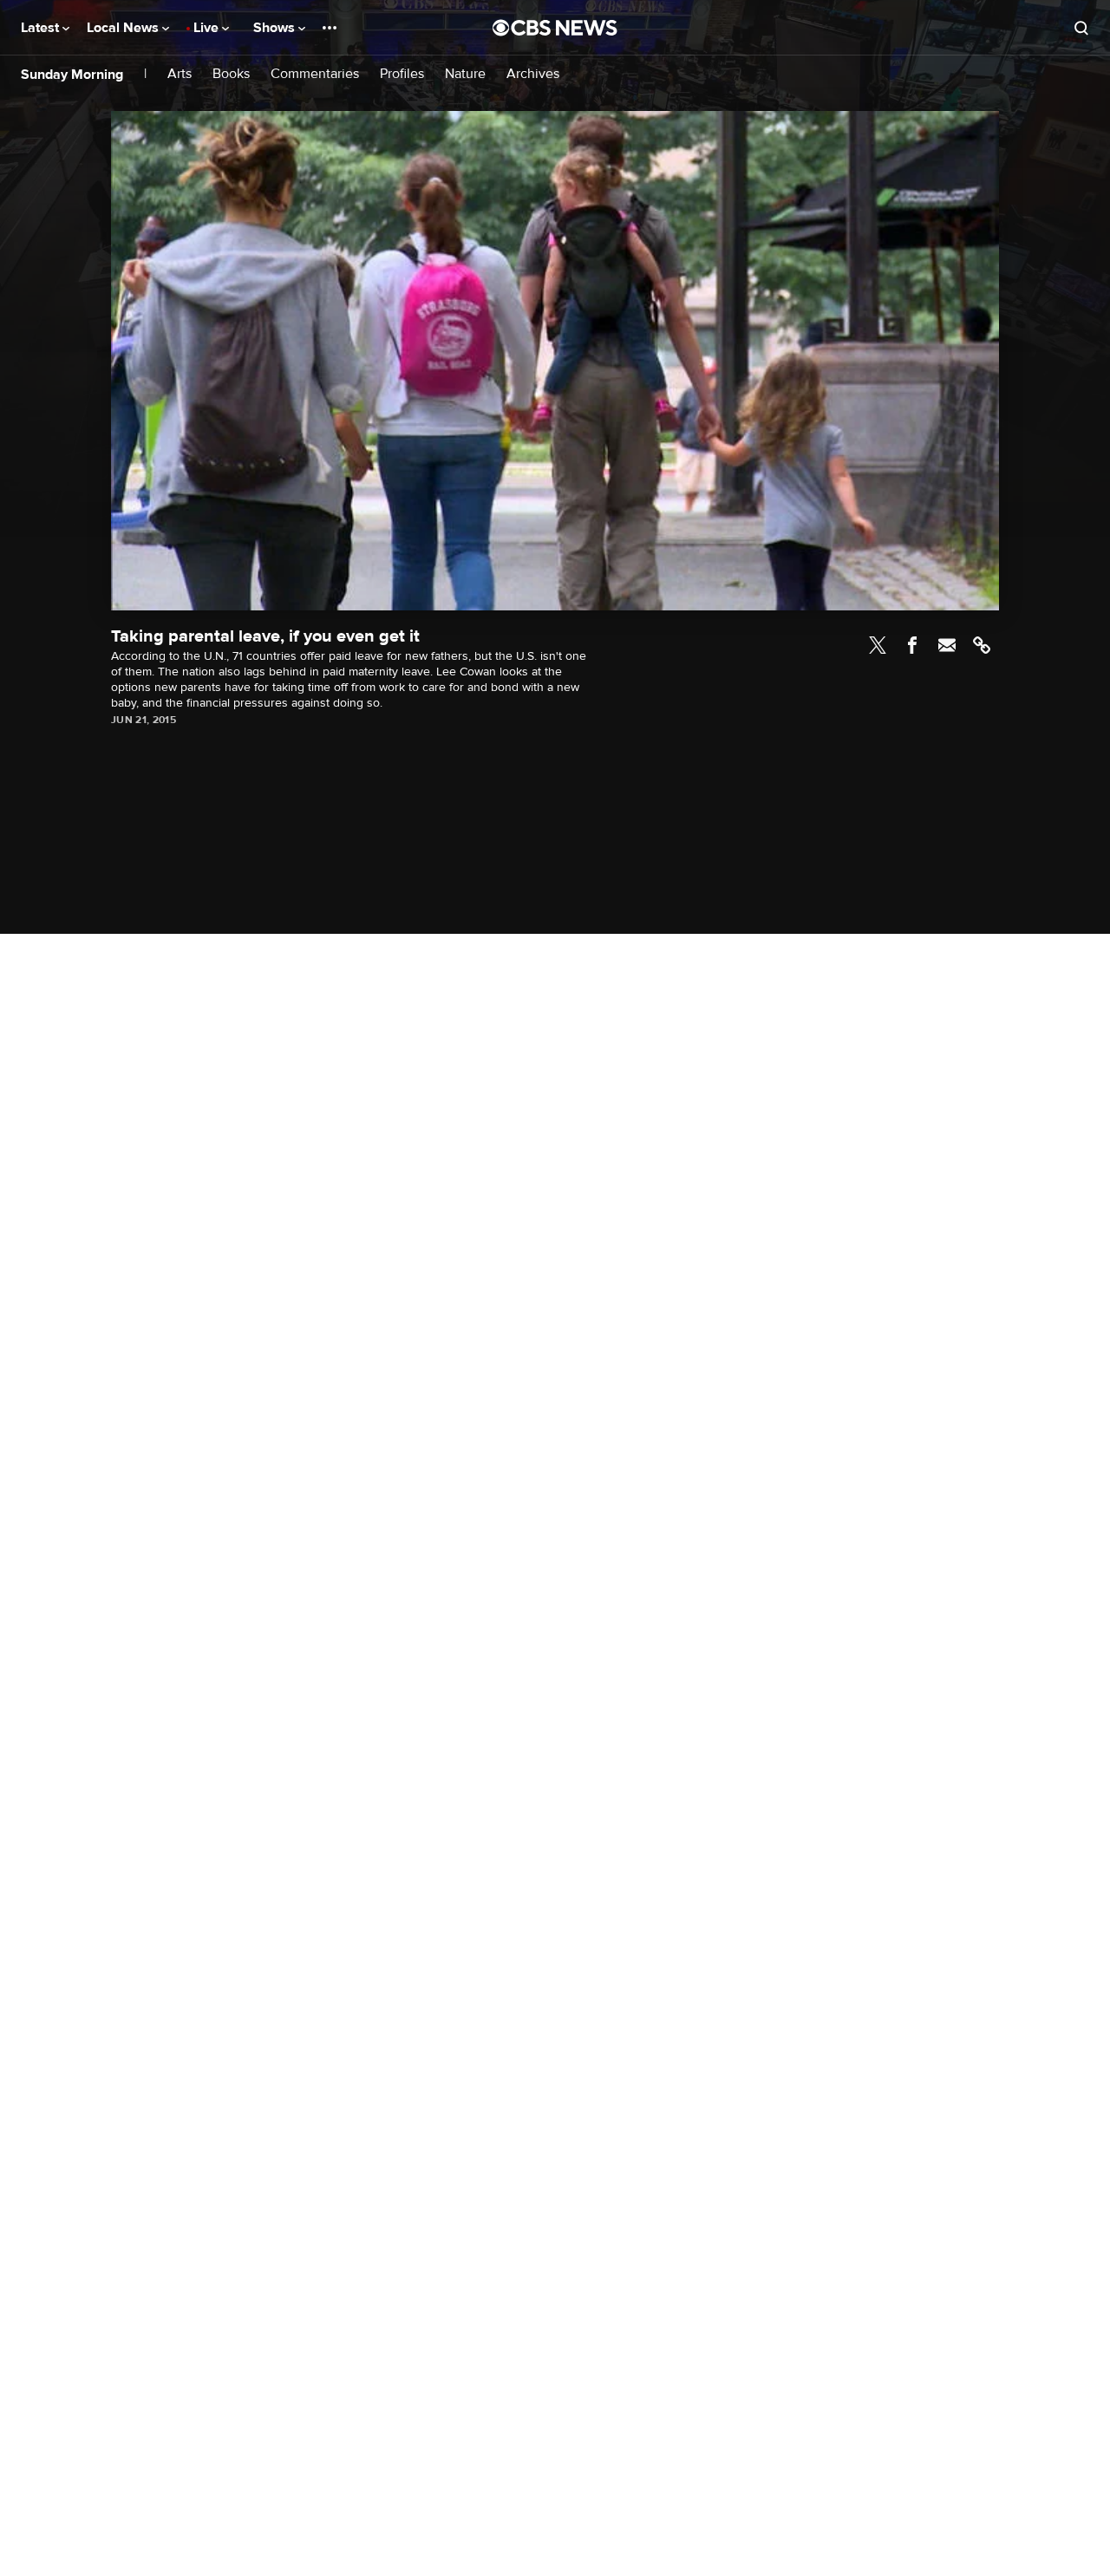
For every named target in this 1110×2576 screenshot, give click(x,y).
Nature (465, 74)
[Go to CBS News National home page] (555, 28)
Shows (276, 28)
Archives (533, 74)
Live (208, 28)
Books (231, 74)
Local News (124, 28)
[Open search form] (1081, 28)
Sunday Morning (72, 75)
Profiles (402, 74)
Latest (42, 28)
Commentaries (315, 74)
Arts (180, 74)
